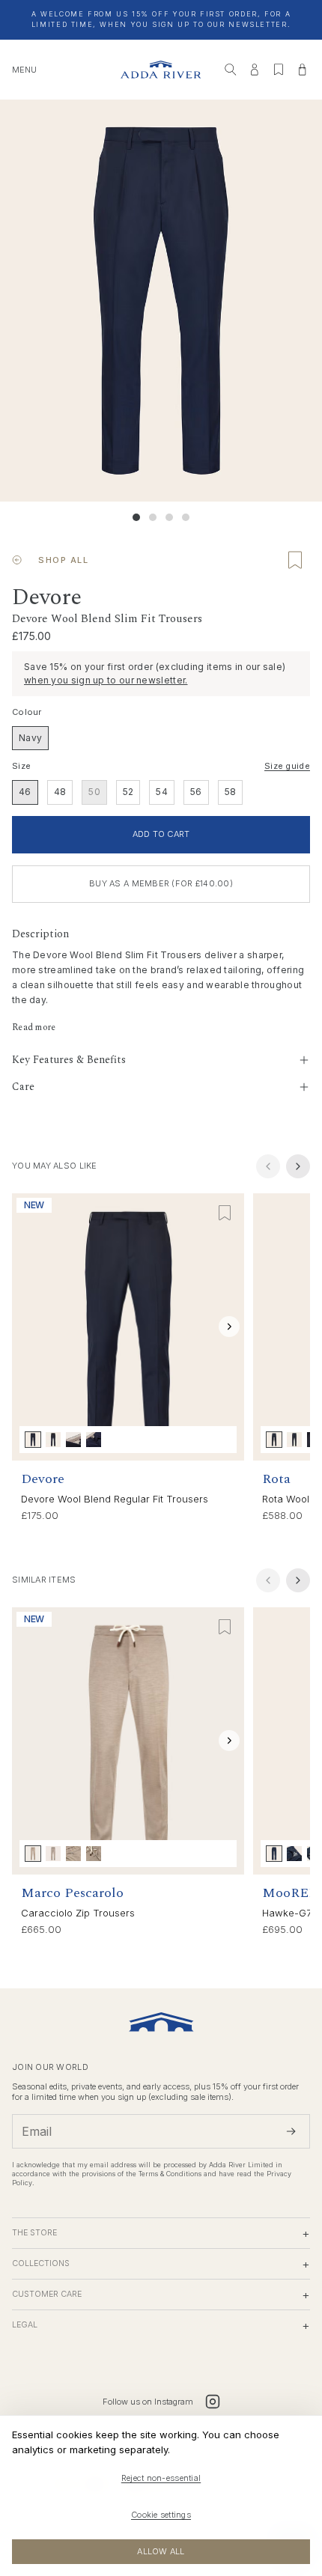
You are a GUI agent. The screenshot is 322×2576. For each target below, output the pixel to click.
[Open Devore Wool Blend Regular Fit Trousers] (128, 1327)
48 (60, 792)
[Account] (255, 70)
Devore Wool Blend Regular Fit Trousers (115, 1499)
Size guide (287, 766)
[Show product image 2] (153, 517)
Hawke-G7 (287, 1913)
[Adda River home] (161, 70)
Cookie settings (161, 2515)
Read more (34, 1028)
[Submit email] (291, 2131)
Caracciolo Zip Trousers (78, 1913)
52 (128, 792)
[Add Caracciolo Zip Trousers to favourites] (225, 1627)
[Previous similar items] (268, 1580)
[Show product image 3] (169, 517)
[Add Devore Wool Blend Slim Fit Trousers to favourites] (295, 560)
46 (25, 792)
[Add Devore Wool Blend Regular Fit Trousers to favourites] (225, 1213)
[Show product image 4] (186, 517)
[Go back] (17, 560)
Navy (30, 738)
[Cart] (303, 70)
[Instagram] (213, 2402)
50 (94, 792)
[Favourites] (279, 70)
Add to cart (161, 834)
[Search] (231, 70)
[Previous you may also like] (268, 1166)
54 (162, 792)
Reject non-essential (161, 2478)
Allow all (161, 2551)
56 (196, 792)
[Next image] (229, 1327)
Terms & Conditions (170, 2174)
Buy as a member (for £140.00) (161, 883)
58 (231, 792)
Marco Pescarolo (72, 1893)
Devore (43, 1479)
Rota (276, 1479)
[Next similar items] (298, 1580)
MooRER (290, 1893)
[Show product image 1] (136, 517)
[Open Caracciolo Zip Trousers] (128, 1741)
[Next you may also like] (298, 1166)
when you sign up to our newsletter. (106, 680)
